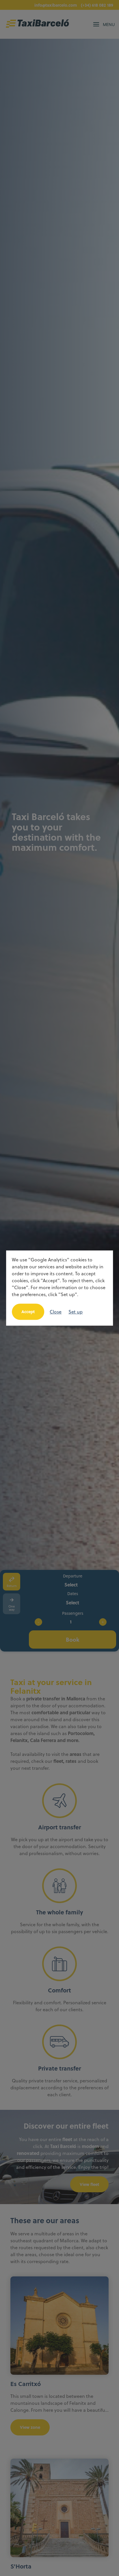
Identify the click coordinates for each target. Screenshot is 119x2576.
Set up (76, 1312)
